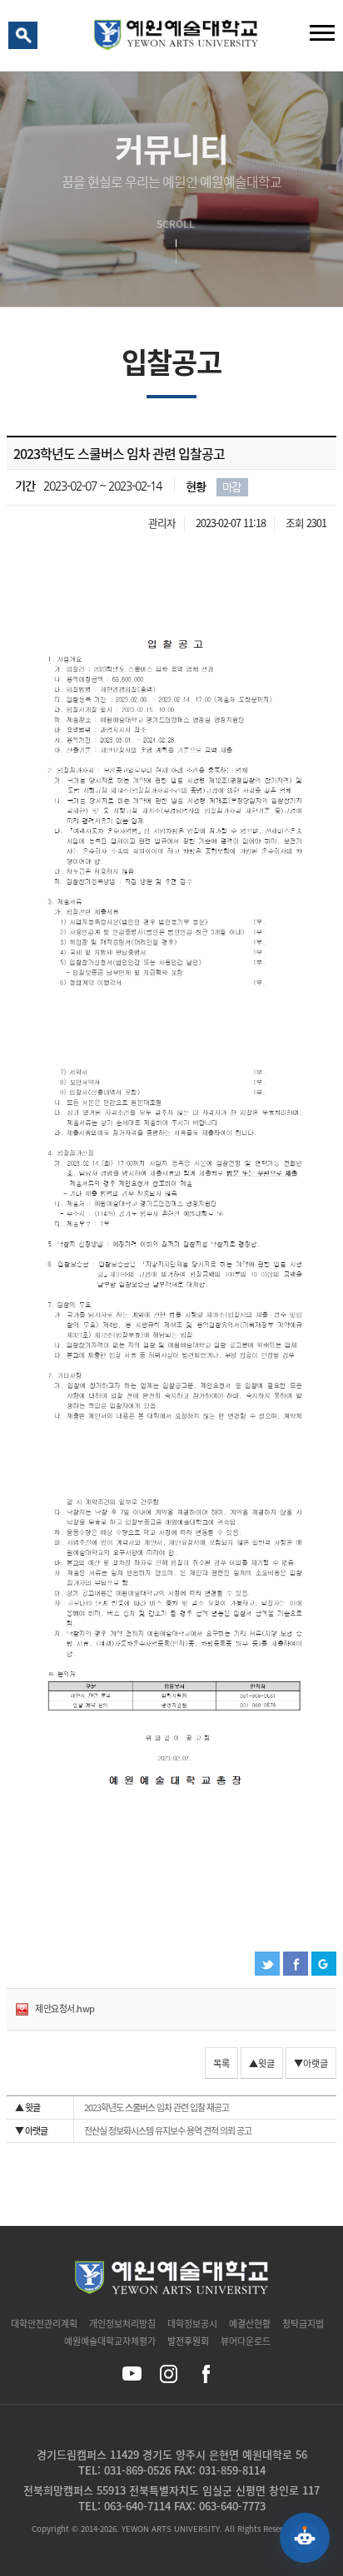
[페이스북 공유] (205, 2374)
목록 (221, 2063)
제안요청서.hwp (65, 2008)
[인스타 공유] (169, 2374)
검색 (26, 39)
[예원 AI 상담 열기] (305, 2538)
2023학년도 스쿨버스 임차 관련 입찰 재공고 (122, 2107)
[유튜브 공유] (132, 2374)
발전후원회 (188, 2341)
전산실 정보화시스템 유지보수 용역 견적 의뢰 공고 (133, 2131)
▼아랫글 (311, 2063)
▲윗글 (262, 2063)
